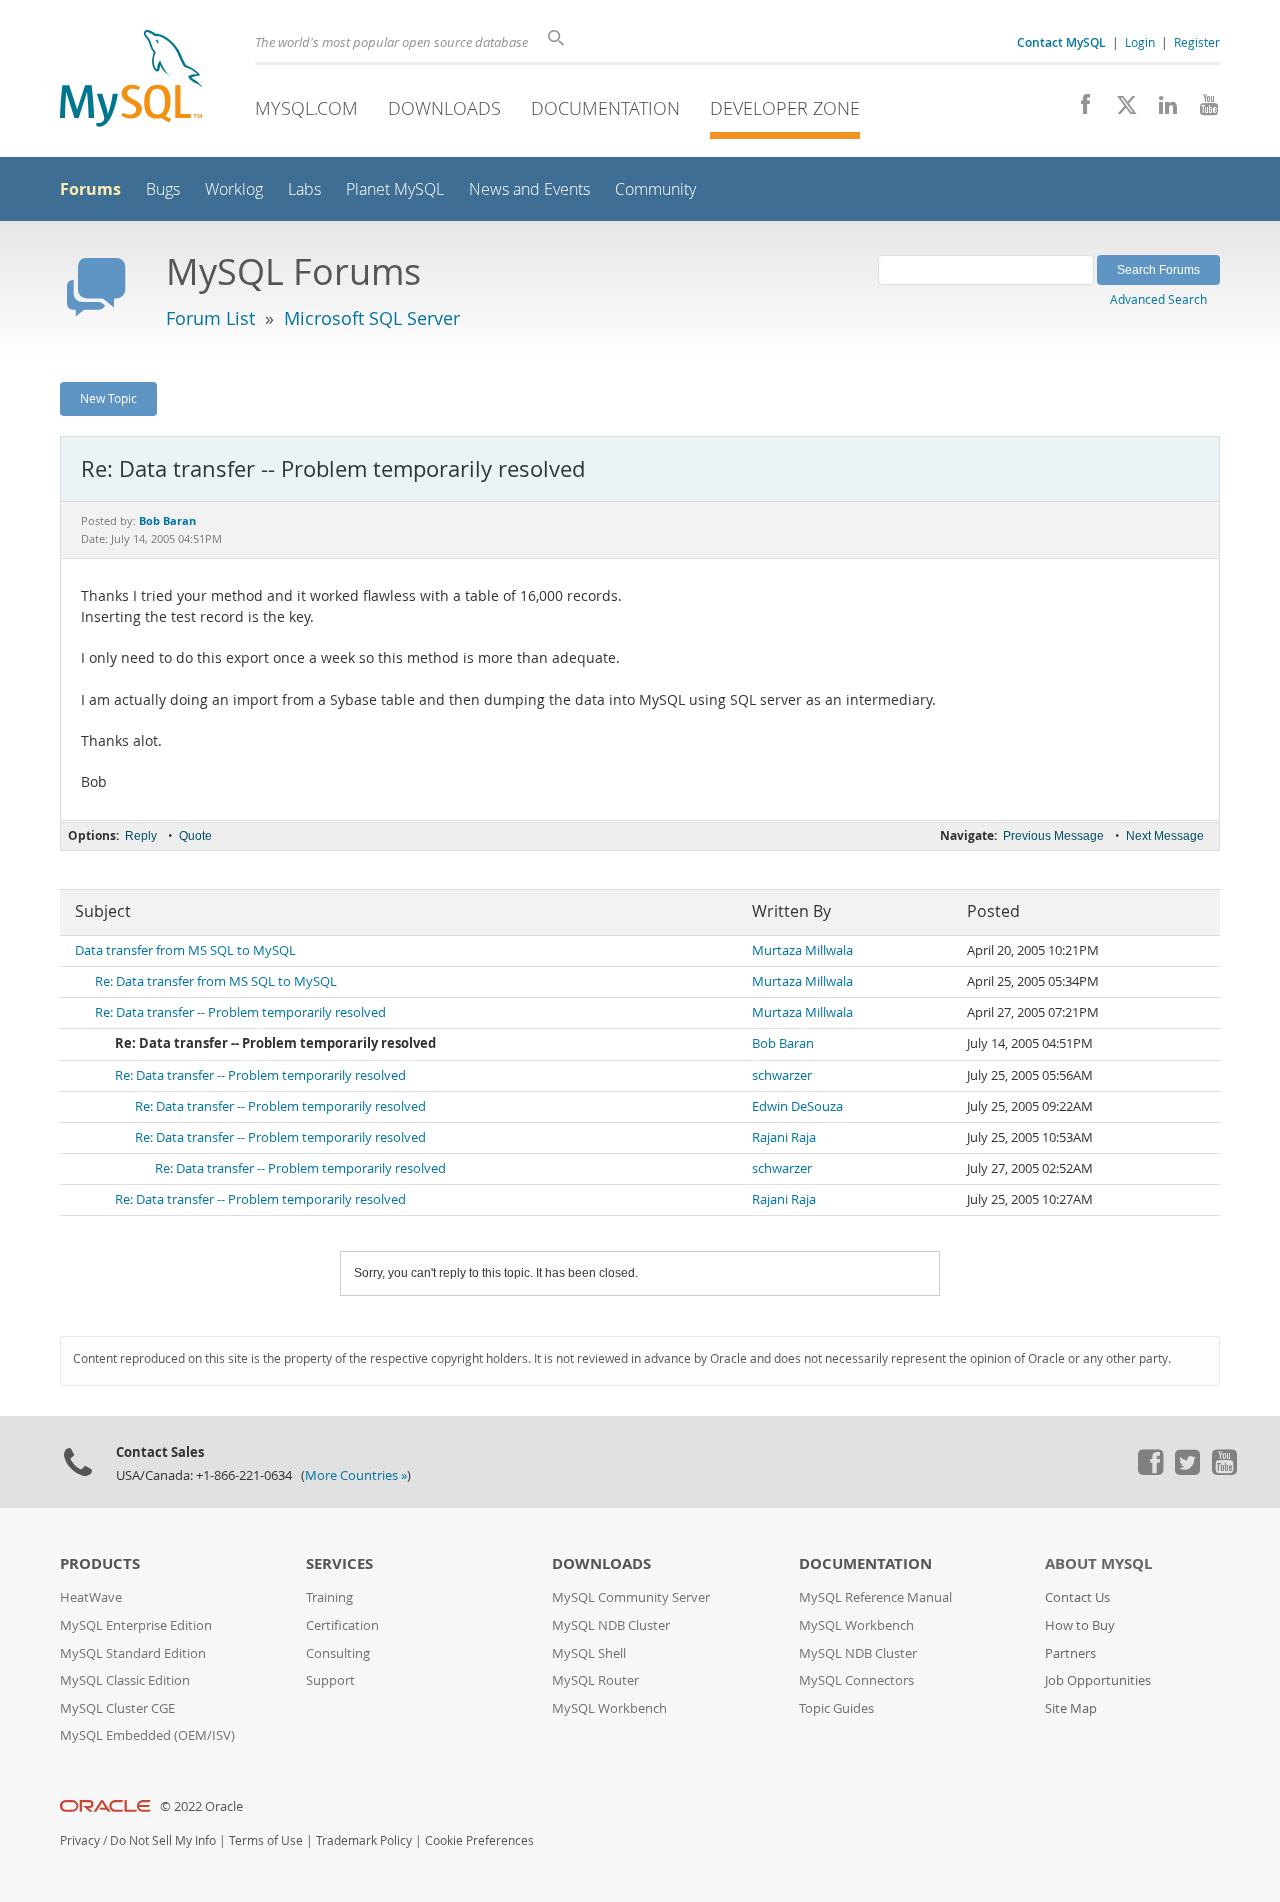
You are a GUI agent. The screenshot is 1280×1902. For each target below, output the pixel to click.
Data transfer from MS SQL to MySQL (185, 950)
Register (1197, 42)
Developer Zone (785, 108)
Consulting (338, 1653)
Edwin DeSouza (797, 1106)
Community (655, 189)
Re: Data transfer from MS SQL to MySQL (216, 981)
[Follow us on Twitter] (1187, 1470)
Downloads (444, 108)
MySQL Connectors (856, 1680)
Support (330, 1680)
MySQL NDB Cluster (611, 1625)
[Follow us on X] (1119, 110)
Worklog (234, 189)
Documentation (605, 108)
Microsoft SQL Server (372, 318)
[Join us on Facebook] (1078, 110)
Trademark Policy (364, 1840)
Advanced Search (1158, 299)
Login (1140, 42)
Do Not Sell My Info (163, 1840)
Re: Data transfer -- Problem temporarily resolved (240, 1012)
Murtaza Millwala (802, 950)
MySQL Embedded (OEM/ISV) (147, 1735)
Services (339, 1563)
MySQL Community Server (631, 1597)
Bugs (163, 189)
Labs (304, 189)
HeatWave (91, 1597)
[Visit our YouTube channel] (1201, 110)
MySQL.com (306, 108)
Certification (342, 1625)
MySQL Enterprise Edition (136, 1625)
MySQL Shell (589, 1653)
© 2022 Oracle (201, 1806)
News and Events (529, 189)
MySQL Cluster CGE (117, 1708)
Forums (90, 189)
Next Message (1165, 836)
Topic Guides (836, 1708)
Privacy (80, 1840)
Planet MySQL (395, 189)
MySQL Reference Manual (875, 1597)
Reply (141, 836)
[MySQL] (131, 80)
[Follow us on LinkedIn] (1160, 110)
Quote (195, 836)
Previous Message (1053, 836)
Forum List (210, 318)
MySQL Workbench (609, 1708)
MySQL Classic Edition (125, 1680)
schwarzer (782, 1075)
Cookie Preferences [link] (479, 1840)
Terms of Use (266, 1840)
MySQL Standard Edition (133, 1653)
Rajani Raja (784, 1137)
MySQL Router (595, 1680)
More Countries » (356, 1475)
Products (100, 1563)
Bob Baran (783, 1043)
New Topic (108, 398)
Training (329, 1597)
